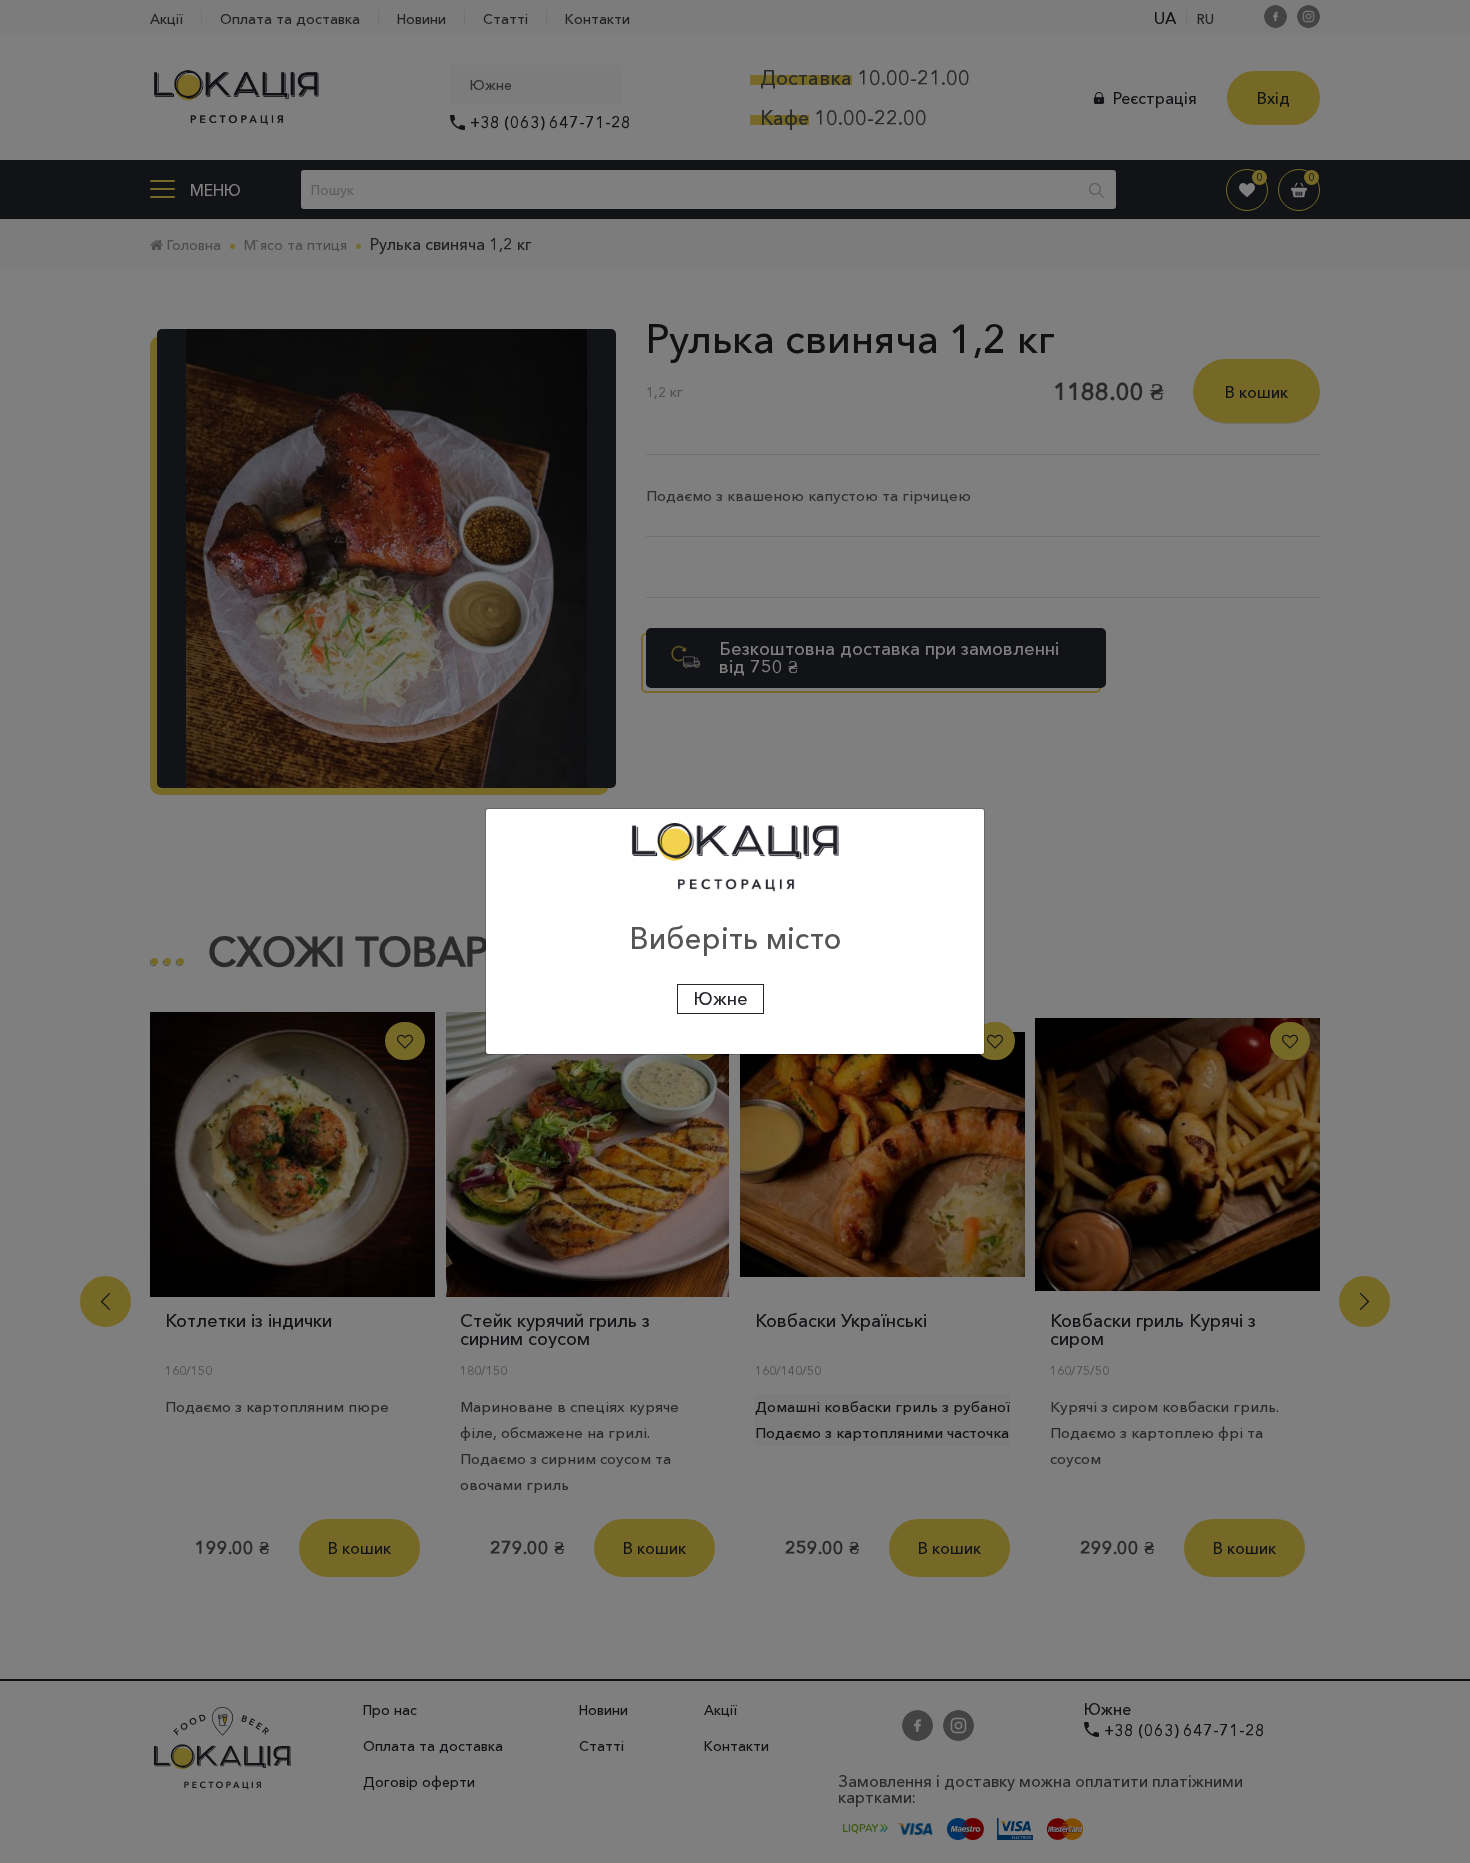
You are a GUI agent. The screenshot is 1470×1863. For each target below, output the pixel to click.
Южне (720, 999)
